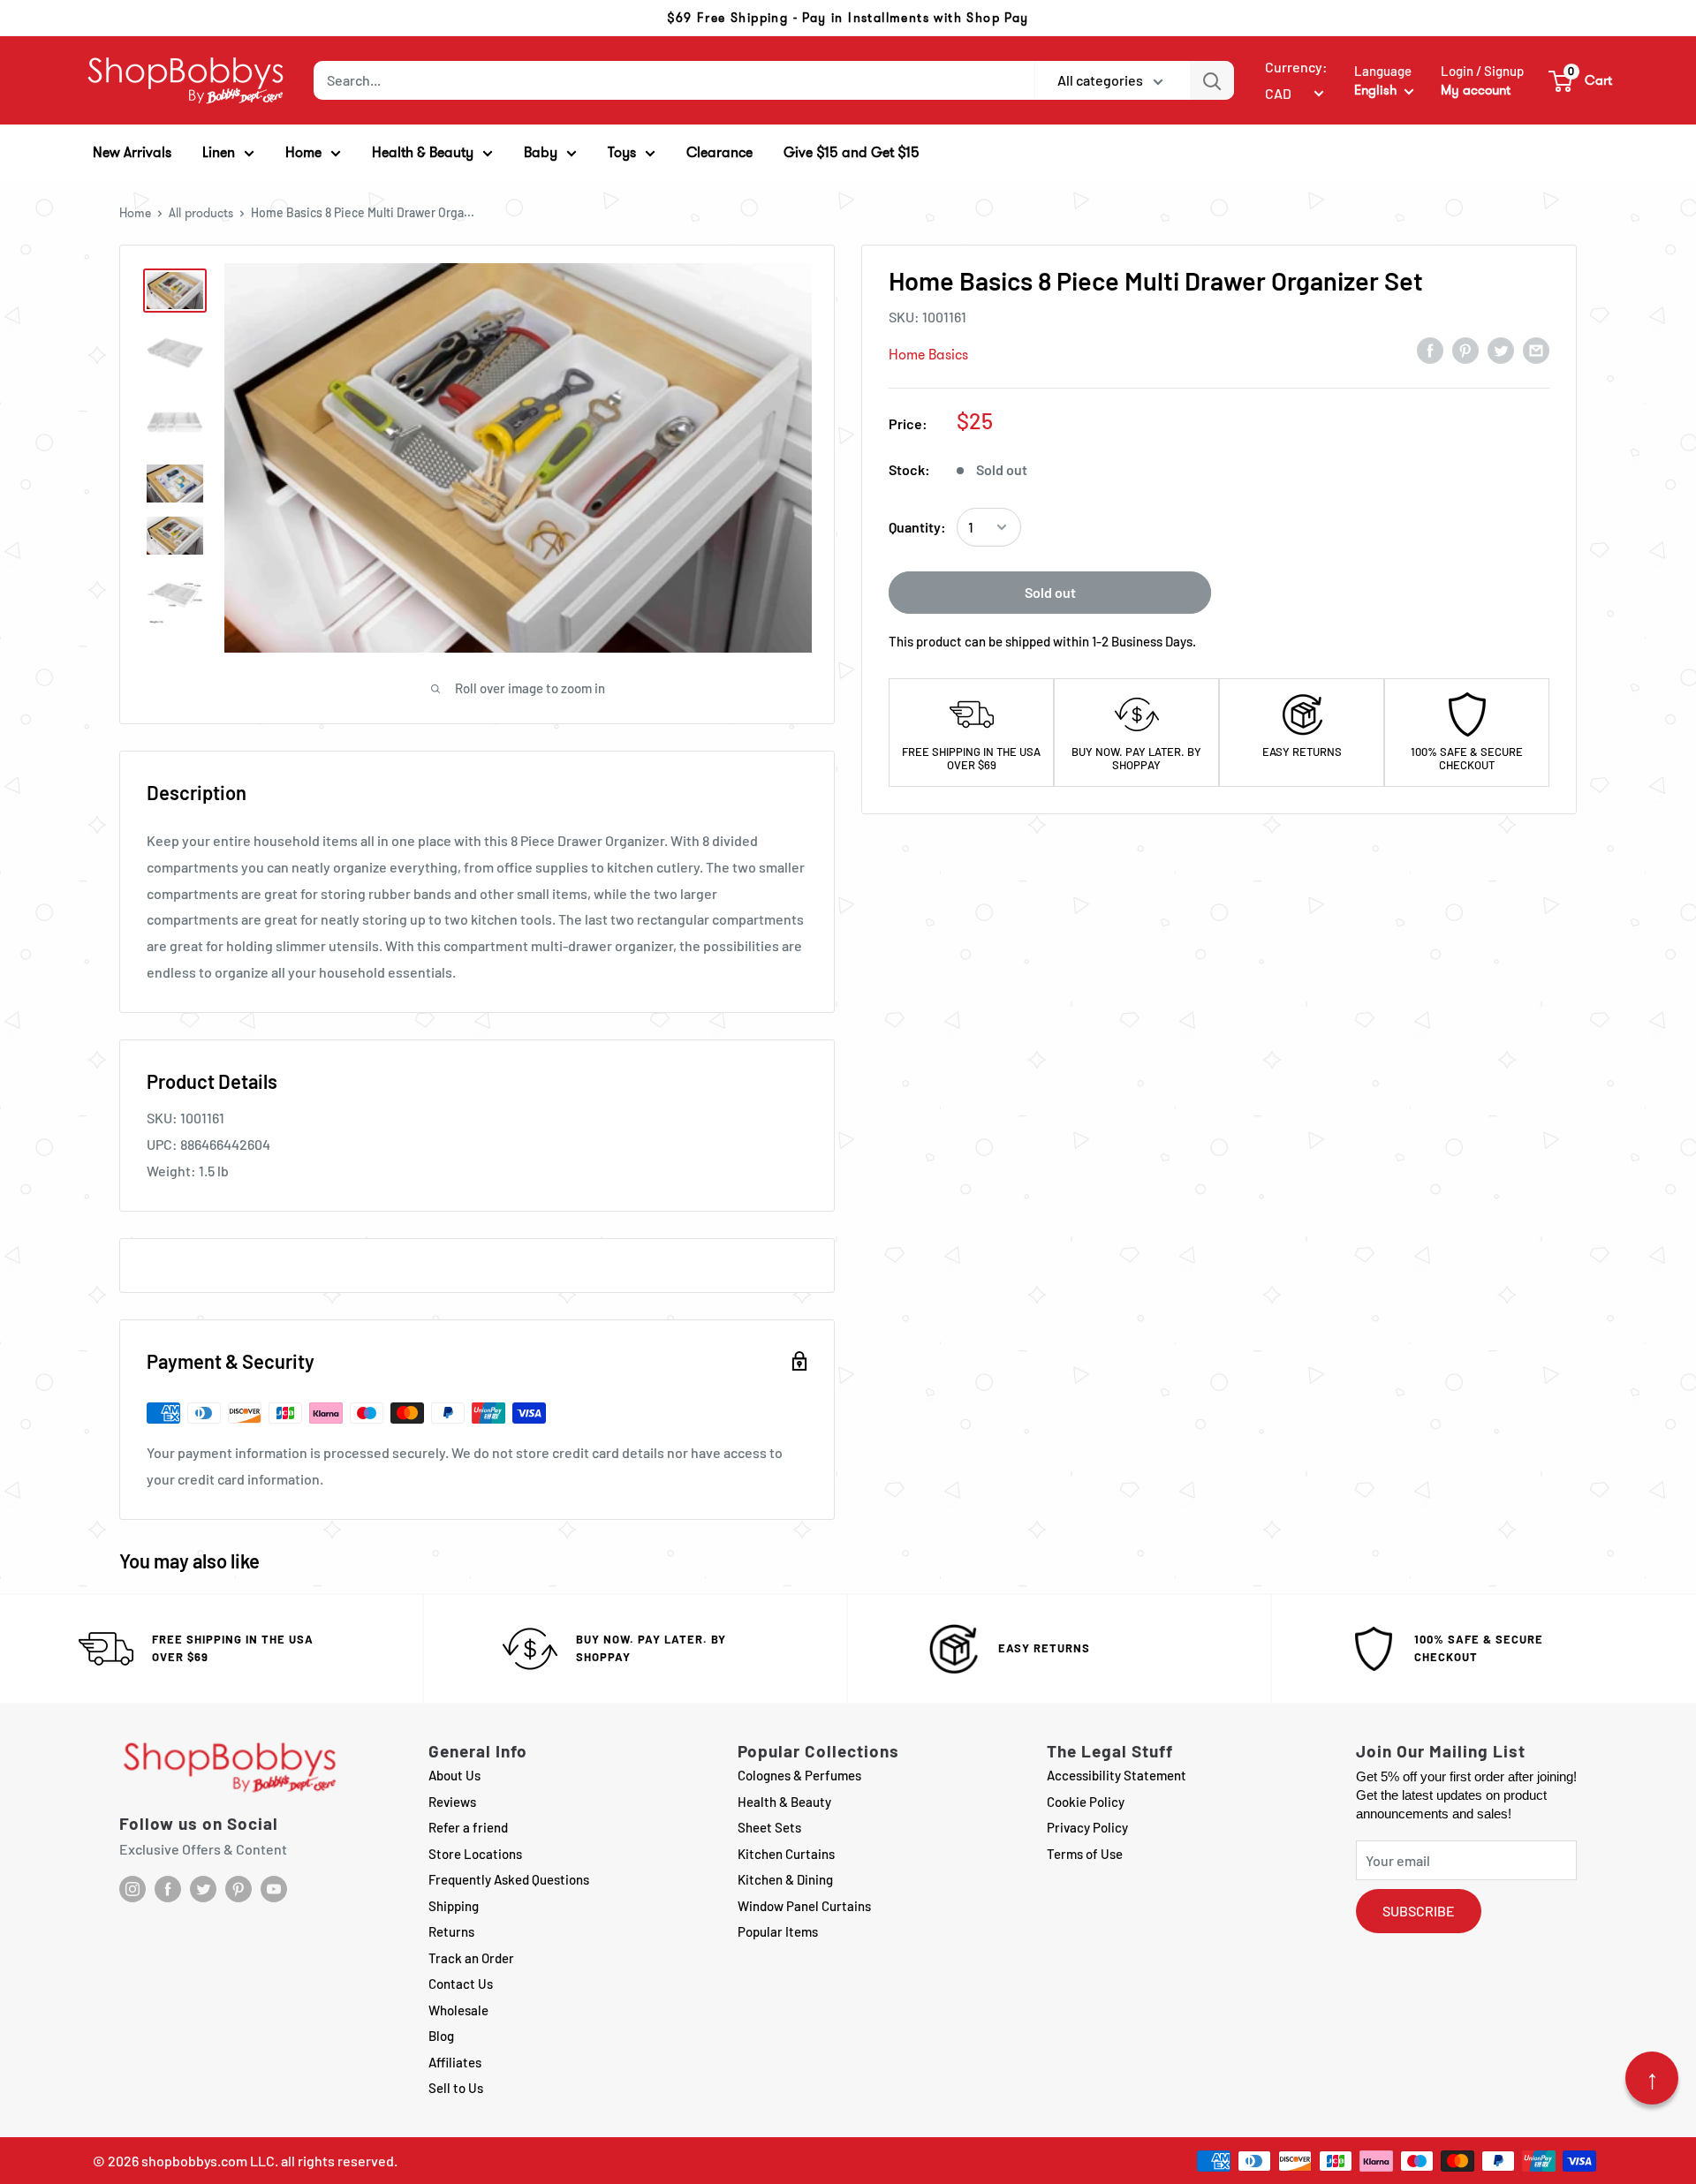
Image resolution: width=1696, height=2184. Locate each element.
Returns (451, 1931)
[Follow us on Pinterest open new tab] (238, 1889)
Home (135, 213)
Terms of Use (1085, 1854)
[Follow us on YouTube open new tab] (274, 1889)
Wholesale (458, 2010)
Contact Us (461, 1984)
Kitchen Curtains (786, 1854)
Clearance (719, 152)
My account (1476, 90)
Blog (441, 2036)
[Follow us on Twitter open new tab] (203, 1889)
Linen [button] (219, 152)
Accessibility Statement (1117, 1775)
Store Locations (475, 1854)
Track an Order (471, 1958)
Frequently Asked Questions (509, 1879)
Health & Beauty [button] (423, 152)
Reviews (452, 1802)
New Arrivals (132, 152)
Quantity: (917, 527)
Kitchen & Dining (785, 1879)
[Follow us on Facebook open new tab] (168, 1889)
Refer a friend (468, 1827)
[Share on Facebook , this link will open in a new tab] (1430, 350)
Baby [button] (541, 152)
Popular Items (778, 1931)
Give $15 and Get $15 (852, 152)
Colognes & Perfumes (799, 1775)
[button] (1581, 80)
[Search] (1212, 80)
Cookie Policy (1086, 1802)
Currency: (1296, 67)
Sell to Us (456, 2088)
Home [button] (303, 152)
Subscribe (1419, 1911)
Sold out (1050, 592)
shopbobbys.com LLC (208, 2161)
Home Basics (928, 355)
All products (201, 213)
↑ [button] (1652, 2078)
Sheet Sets (769, 1827)
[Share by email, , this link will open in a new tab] (1536, 350)
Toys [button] (622, 152)
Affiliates (455, 2062)
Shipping (454, 1906)
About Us (454, 1775)
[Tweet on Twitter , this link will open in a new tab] (1501, 350)
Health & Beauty (784, 1802)
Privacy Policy (1087, 1827)
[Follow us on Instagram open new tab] (132, 1889)
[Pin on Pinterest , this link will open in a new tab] (1465, 350)
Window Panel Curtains (804, 1906)
